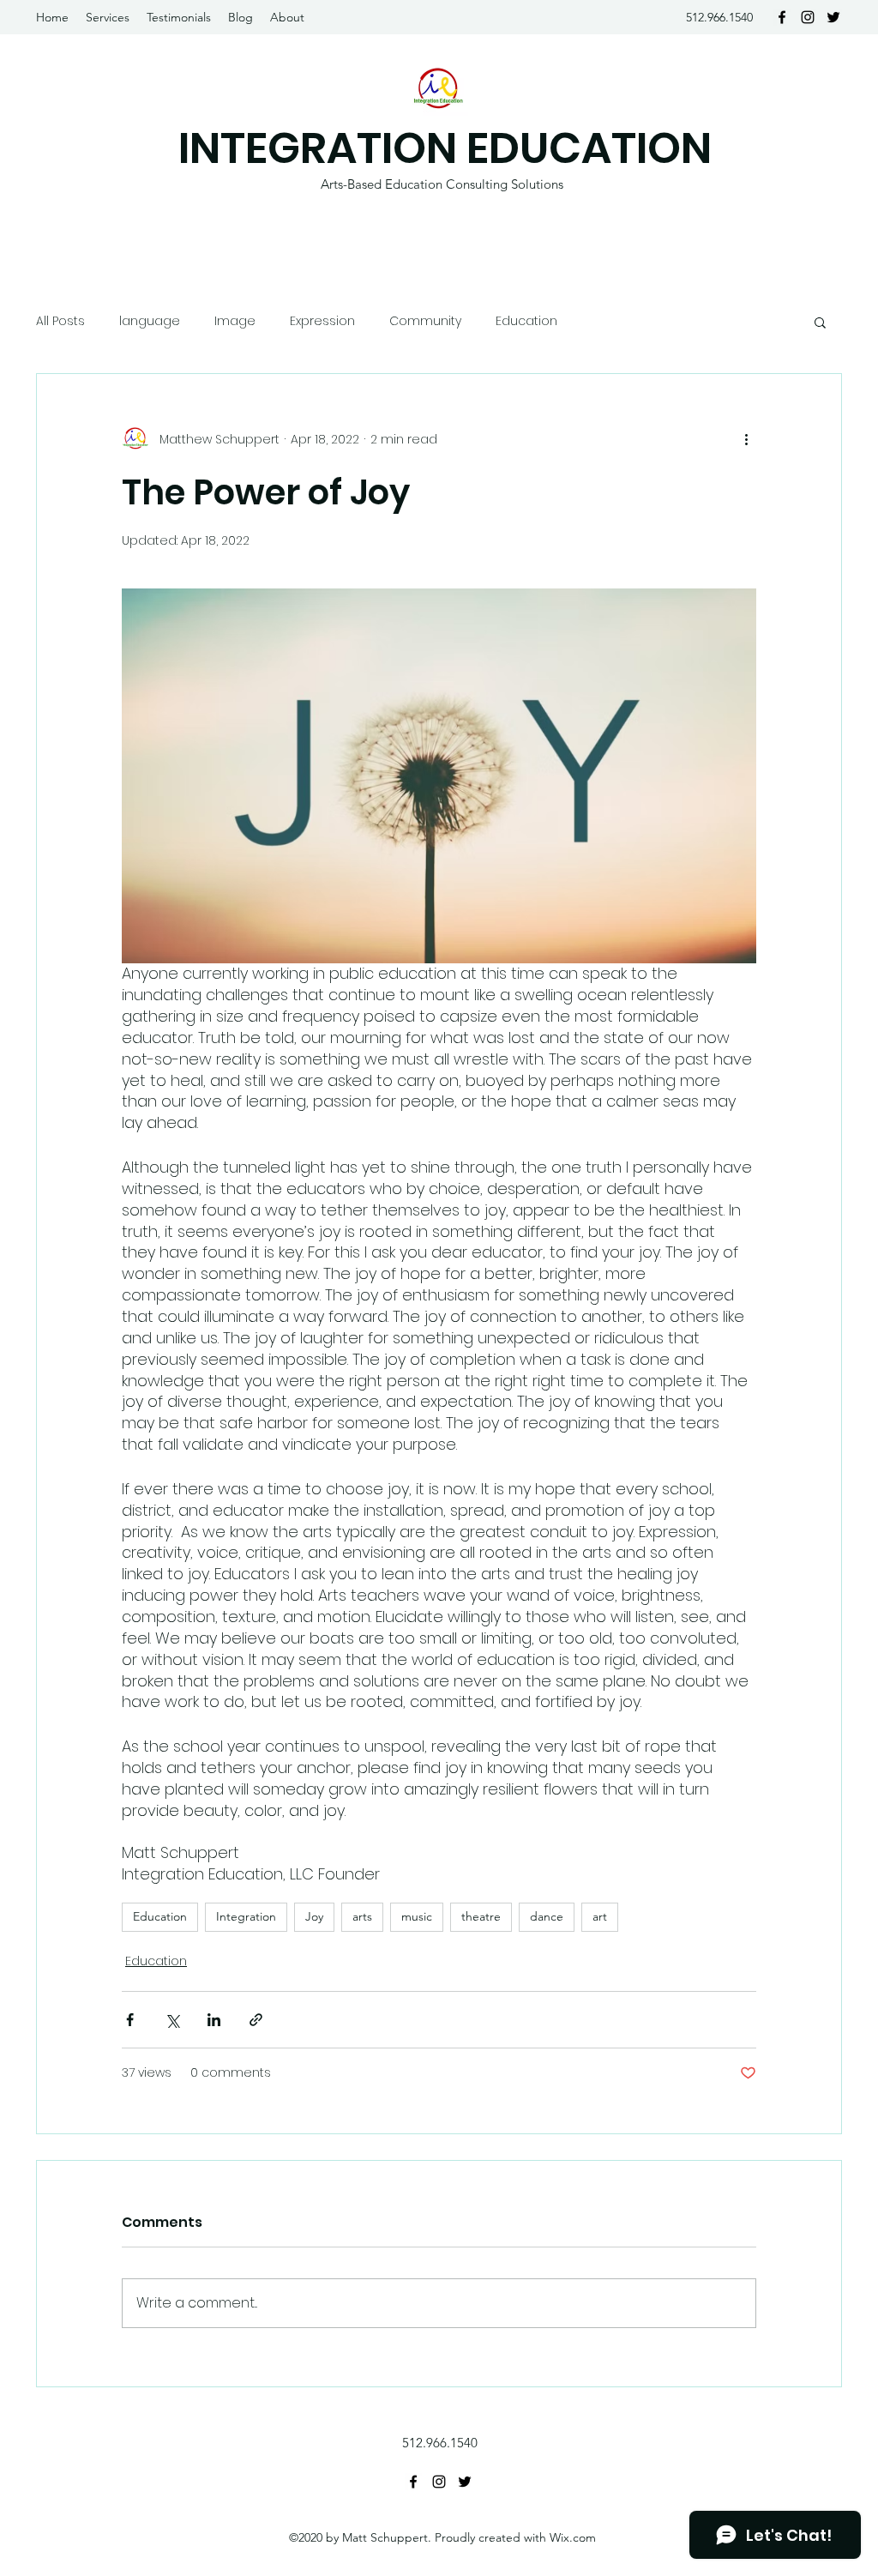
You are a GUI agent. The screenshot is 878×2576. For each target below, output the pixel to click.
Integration (246, 1916)
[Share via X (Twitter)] (172, 2020)
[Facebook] (782, 17)
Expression (322, 321)
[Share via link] (256, 2020)
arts (362, 1916)
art (600, 1916)
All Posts (60, 321)
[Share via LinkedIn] (214, 2020)
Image (235, 321)
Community (425, 321)
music (417, 1916)
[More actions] (746, 439)
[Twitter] (833, 17)
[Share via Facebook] (130, 2020)
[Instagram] (808, 17)
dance (547, 1916)
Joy (314, 1916)
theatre (481, 1916)
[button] (820, 322)
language (150, 321)
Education (526, 321)
